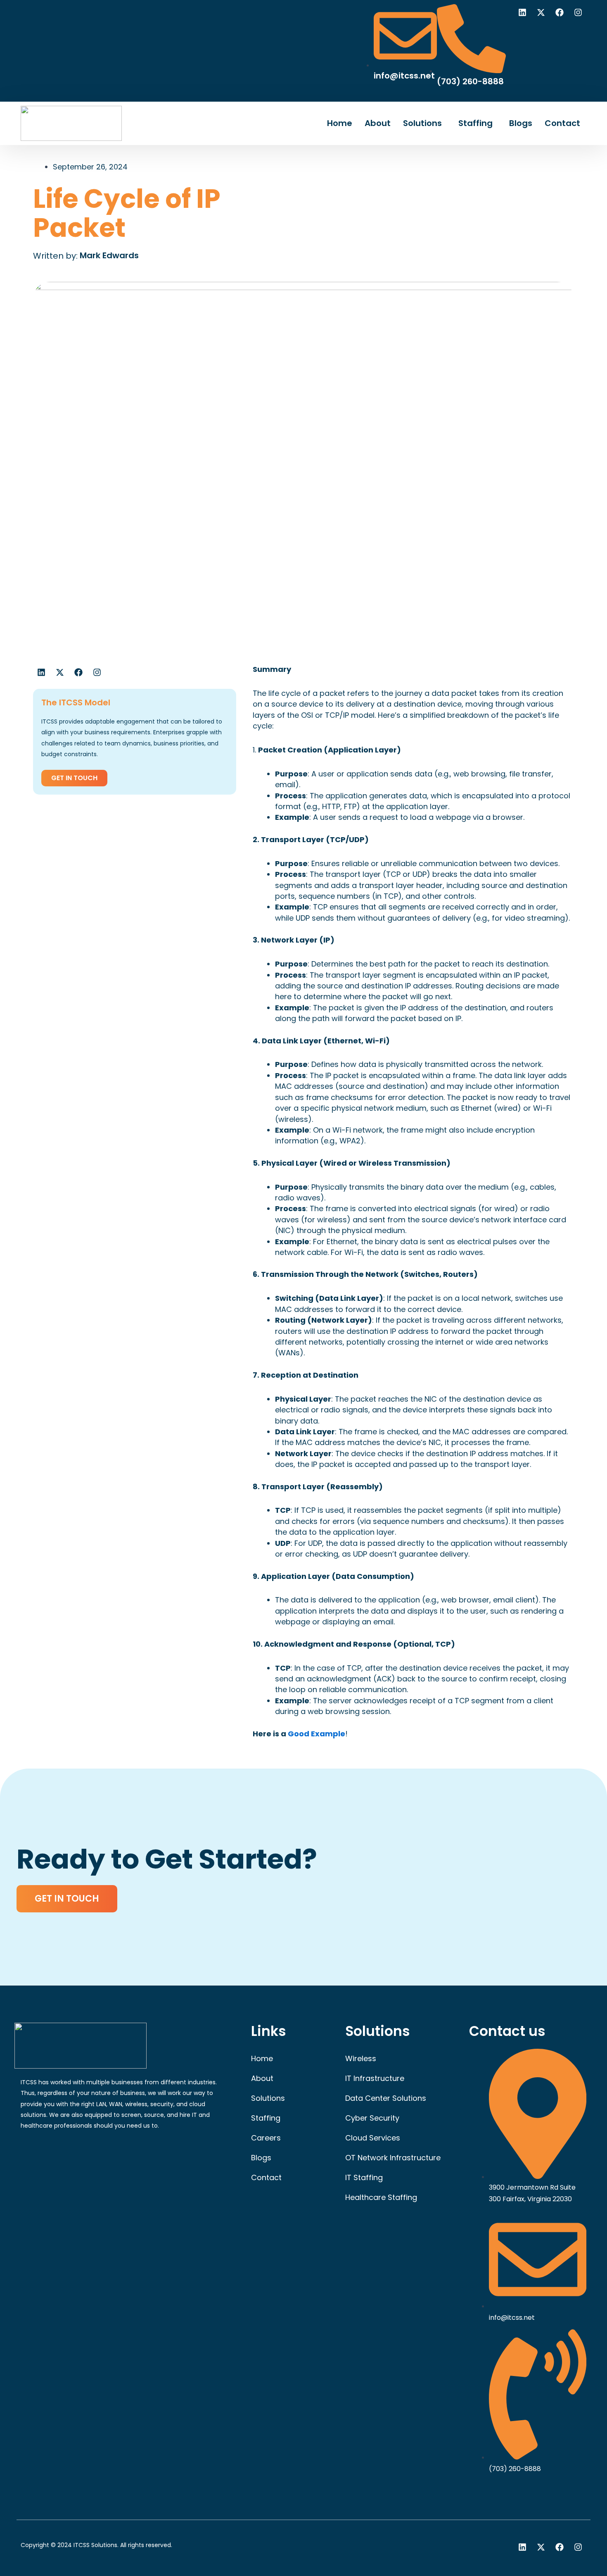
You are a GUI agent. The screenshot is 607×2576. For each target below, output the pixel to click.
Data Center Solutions (386, 2098)
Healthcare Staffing (381, 2197)
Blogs (521, 123)
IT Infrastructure (375, 2078)
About (378, 123)
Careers (266, 2138)
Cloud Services (373, 2138)
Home (340, 123)
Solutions (422, 123)
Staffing (475, 123)
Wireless (361, 2058)
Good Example (317, 1734)
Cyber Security (372, 2118)
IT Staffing (364, 2177)
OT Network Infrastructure (393, 2158)
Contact (562, 123)
